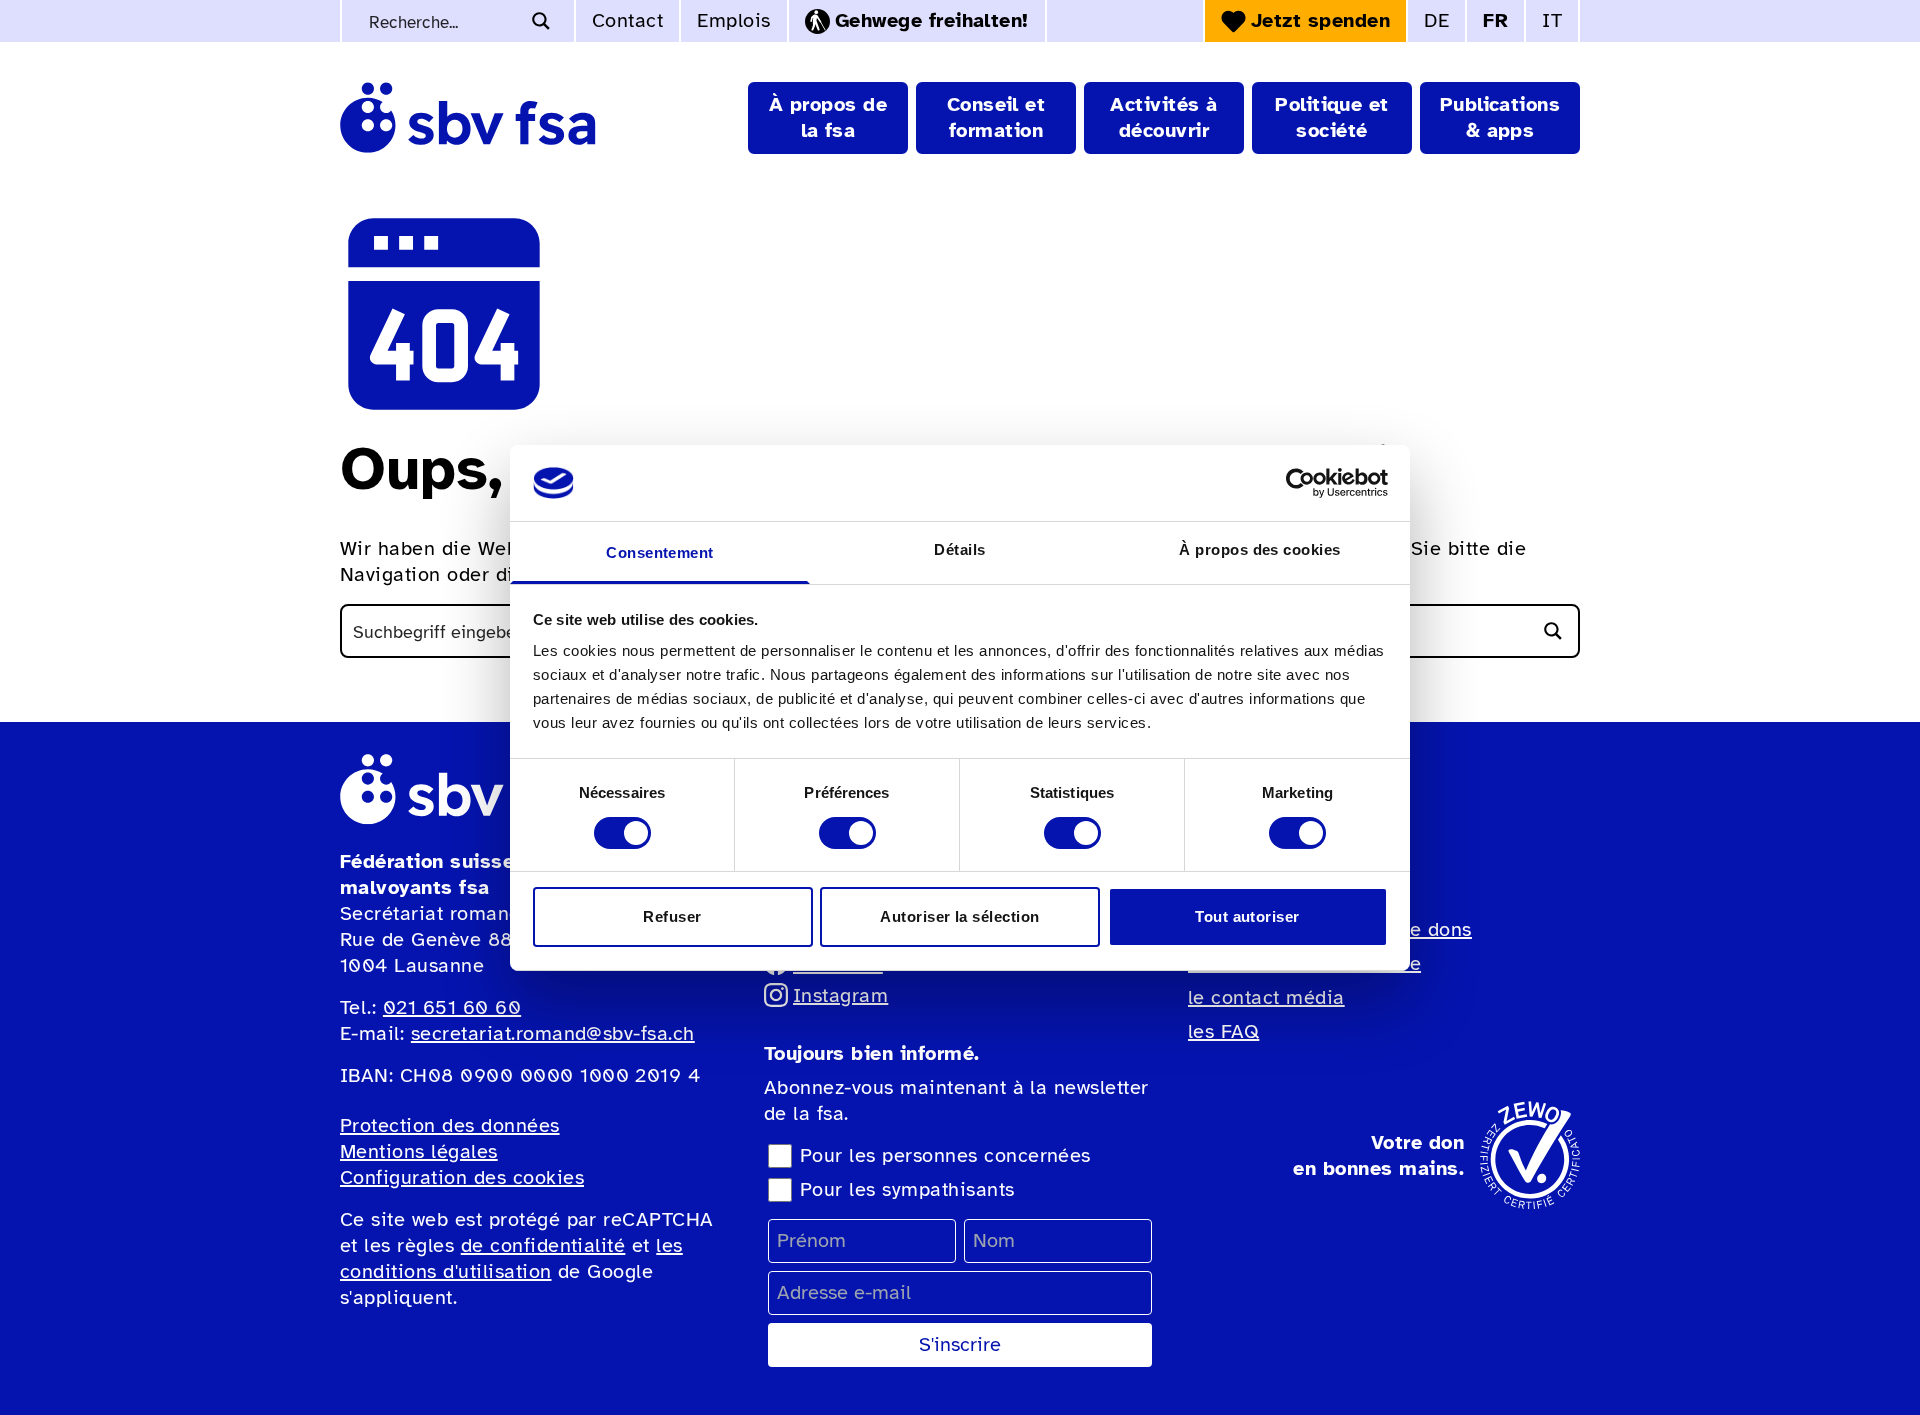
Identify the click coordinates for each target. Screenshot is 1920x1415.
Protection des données (450, 1125)
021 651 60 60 (452, 1007)
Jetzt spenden (1320, 20)
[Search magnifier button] (541, 21)
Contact (627, 20)
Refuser (672, 916)
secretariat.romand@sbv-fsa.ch (553, 1033)
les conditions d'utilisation (511, 1258)
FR (1495, 20)
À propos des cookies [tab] (1260, 549)
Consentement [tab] (660, 552)
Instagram (840, 995)
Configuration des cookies (462, 1177)
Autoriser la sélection (960, 916)
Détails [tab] (959, 549)
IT (1552, 20)
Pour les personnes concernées (945, 1155)
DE (1436, 20)
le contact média (1266, 997)
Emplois (733, 20)
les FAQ (1223, 1031)
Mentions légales (419, 1151)
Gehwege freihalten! (932, 20)
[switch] (847, 833)
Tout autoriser (1247, 916)
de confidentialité (543, 1245)
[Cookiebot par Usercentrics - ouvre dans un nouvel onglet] (1300, 483)
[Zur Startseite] (468, 117)
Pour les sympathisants (907, 1189)
